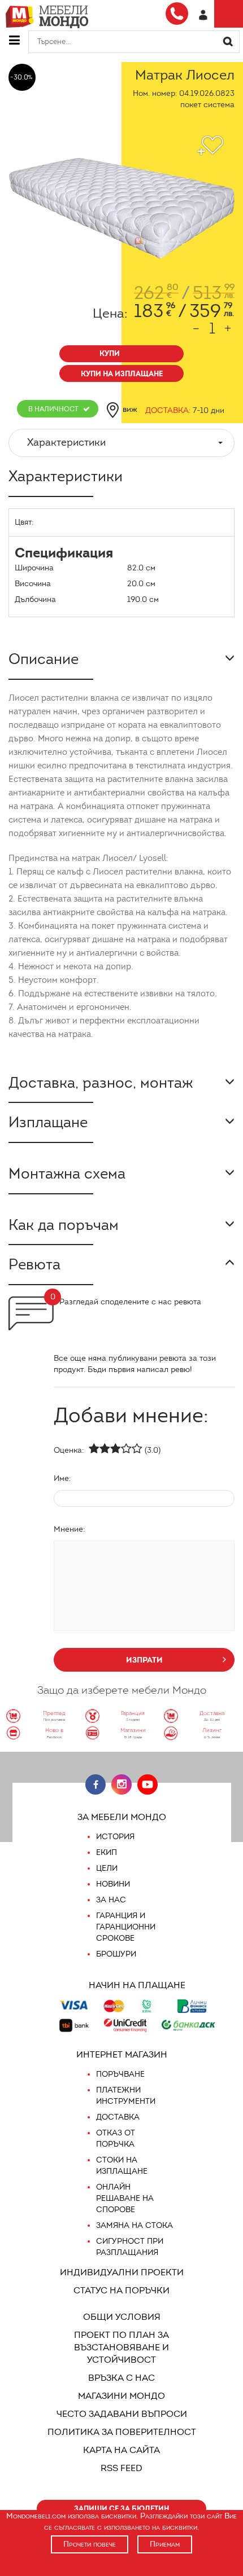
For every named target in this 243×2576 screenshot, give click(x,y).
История (115, 1837)
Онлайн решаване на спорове (125, 2198)
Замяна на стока (134, 2225)
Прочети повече (90, 2544)
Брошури (116, 1954)
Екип (107, 1852)
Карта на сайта (121, 2450)
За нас (111, 1900)
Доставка (118, 2117)
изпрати (144, 1660)
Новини (113, 1884)
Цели (107, 1868)
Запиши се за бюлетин (121, 2509)
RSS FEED (121, 2468)
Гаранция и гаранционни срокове (126, 1927)
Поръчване (120, 2074)
